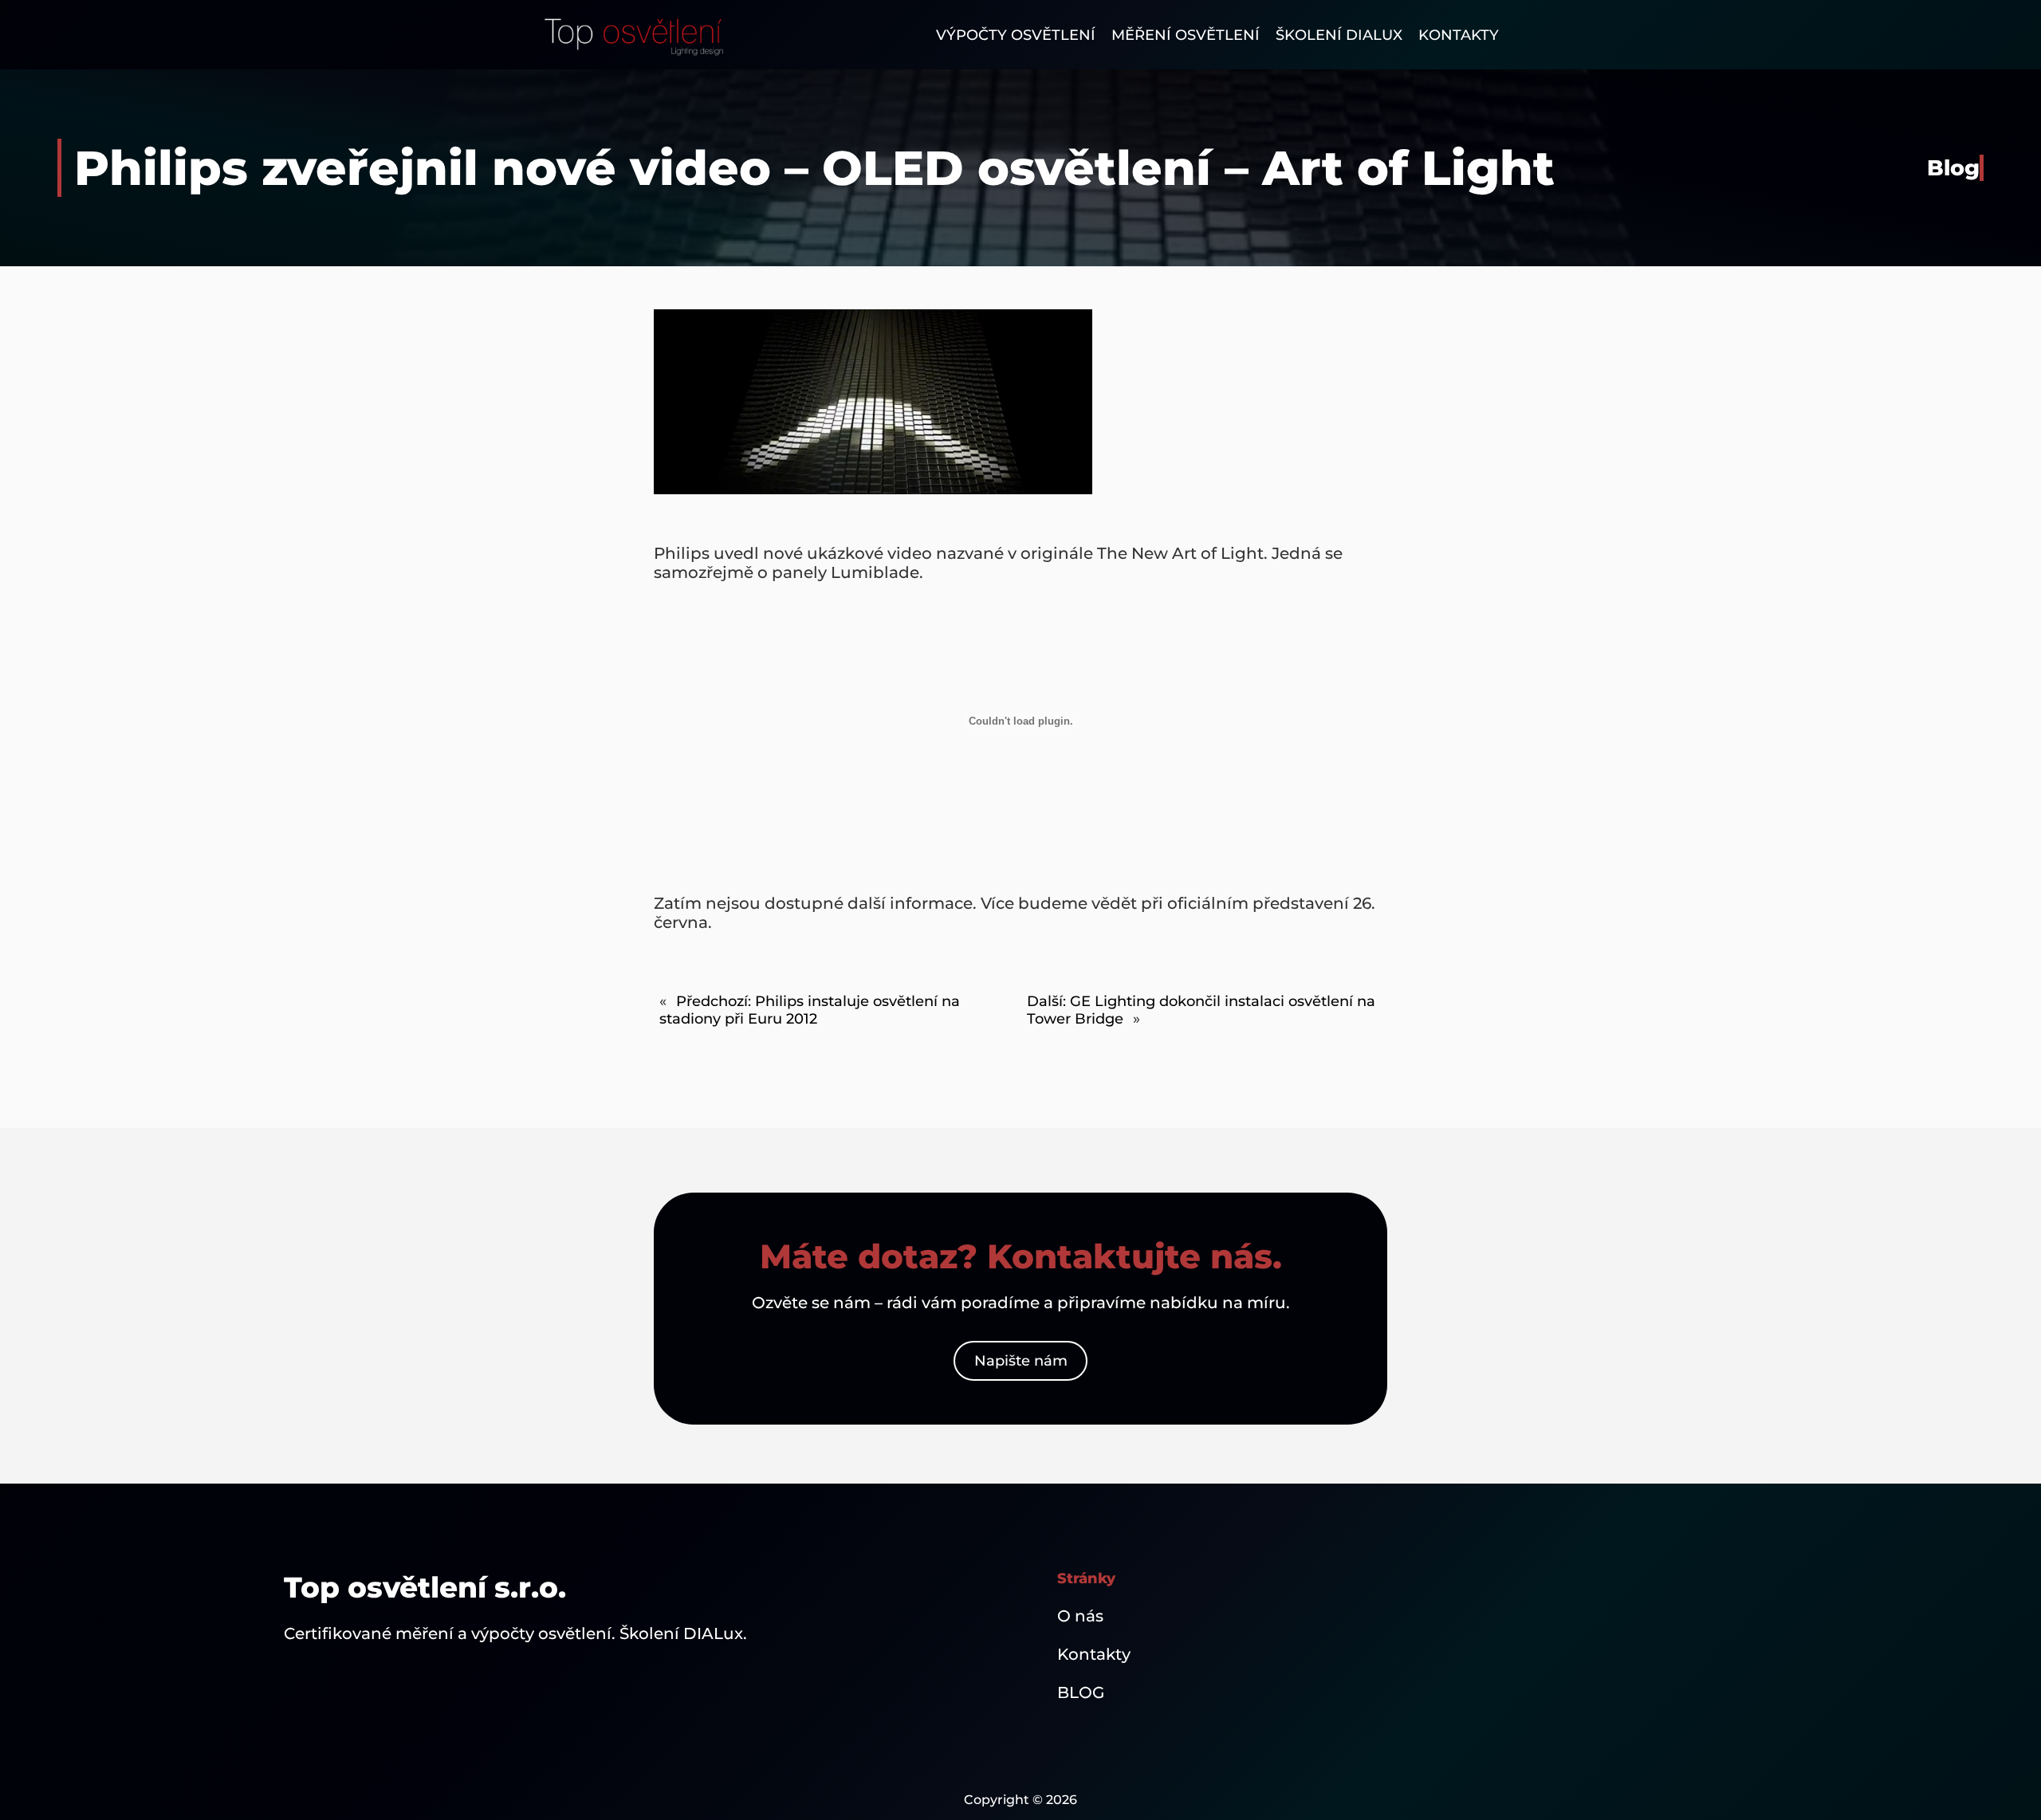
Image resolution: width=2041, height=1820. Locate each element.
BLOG (1081, 1692)
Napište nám (1021, 1361)
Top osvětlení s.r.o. (425, 1587)
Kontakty (1094, 1654)
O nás (1080, 1616)
